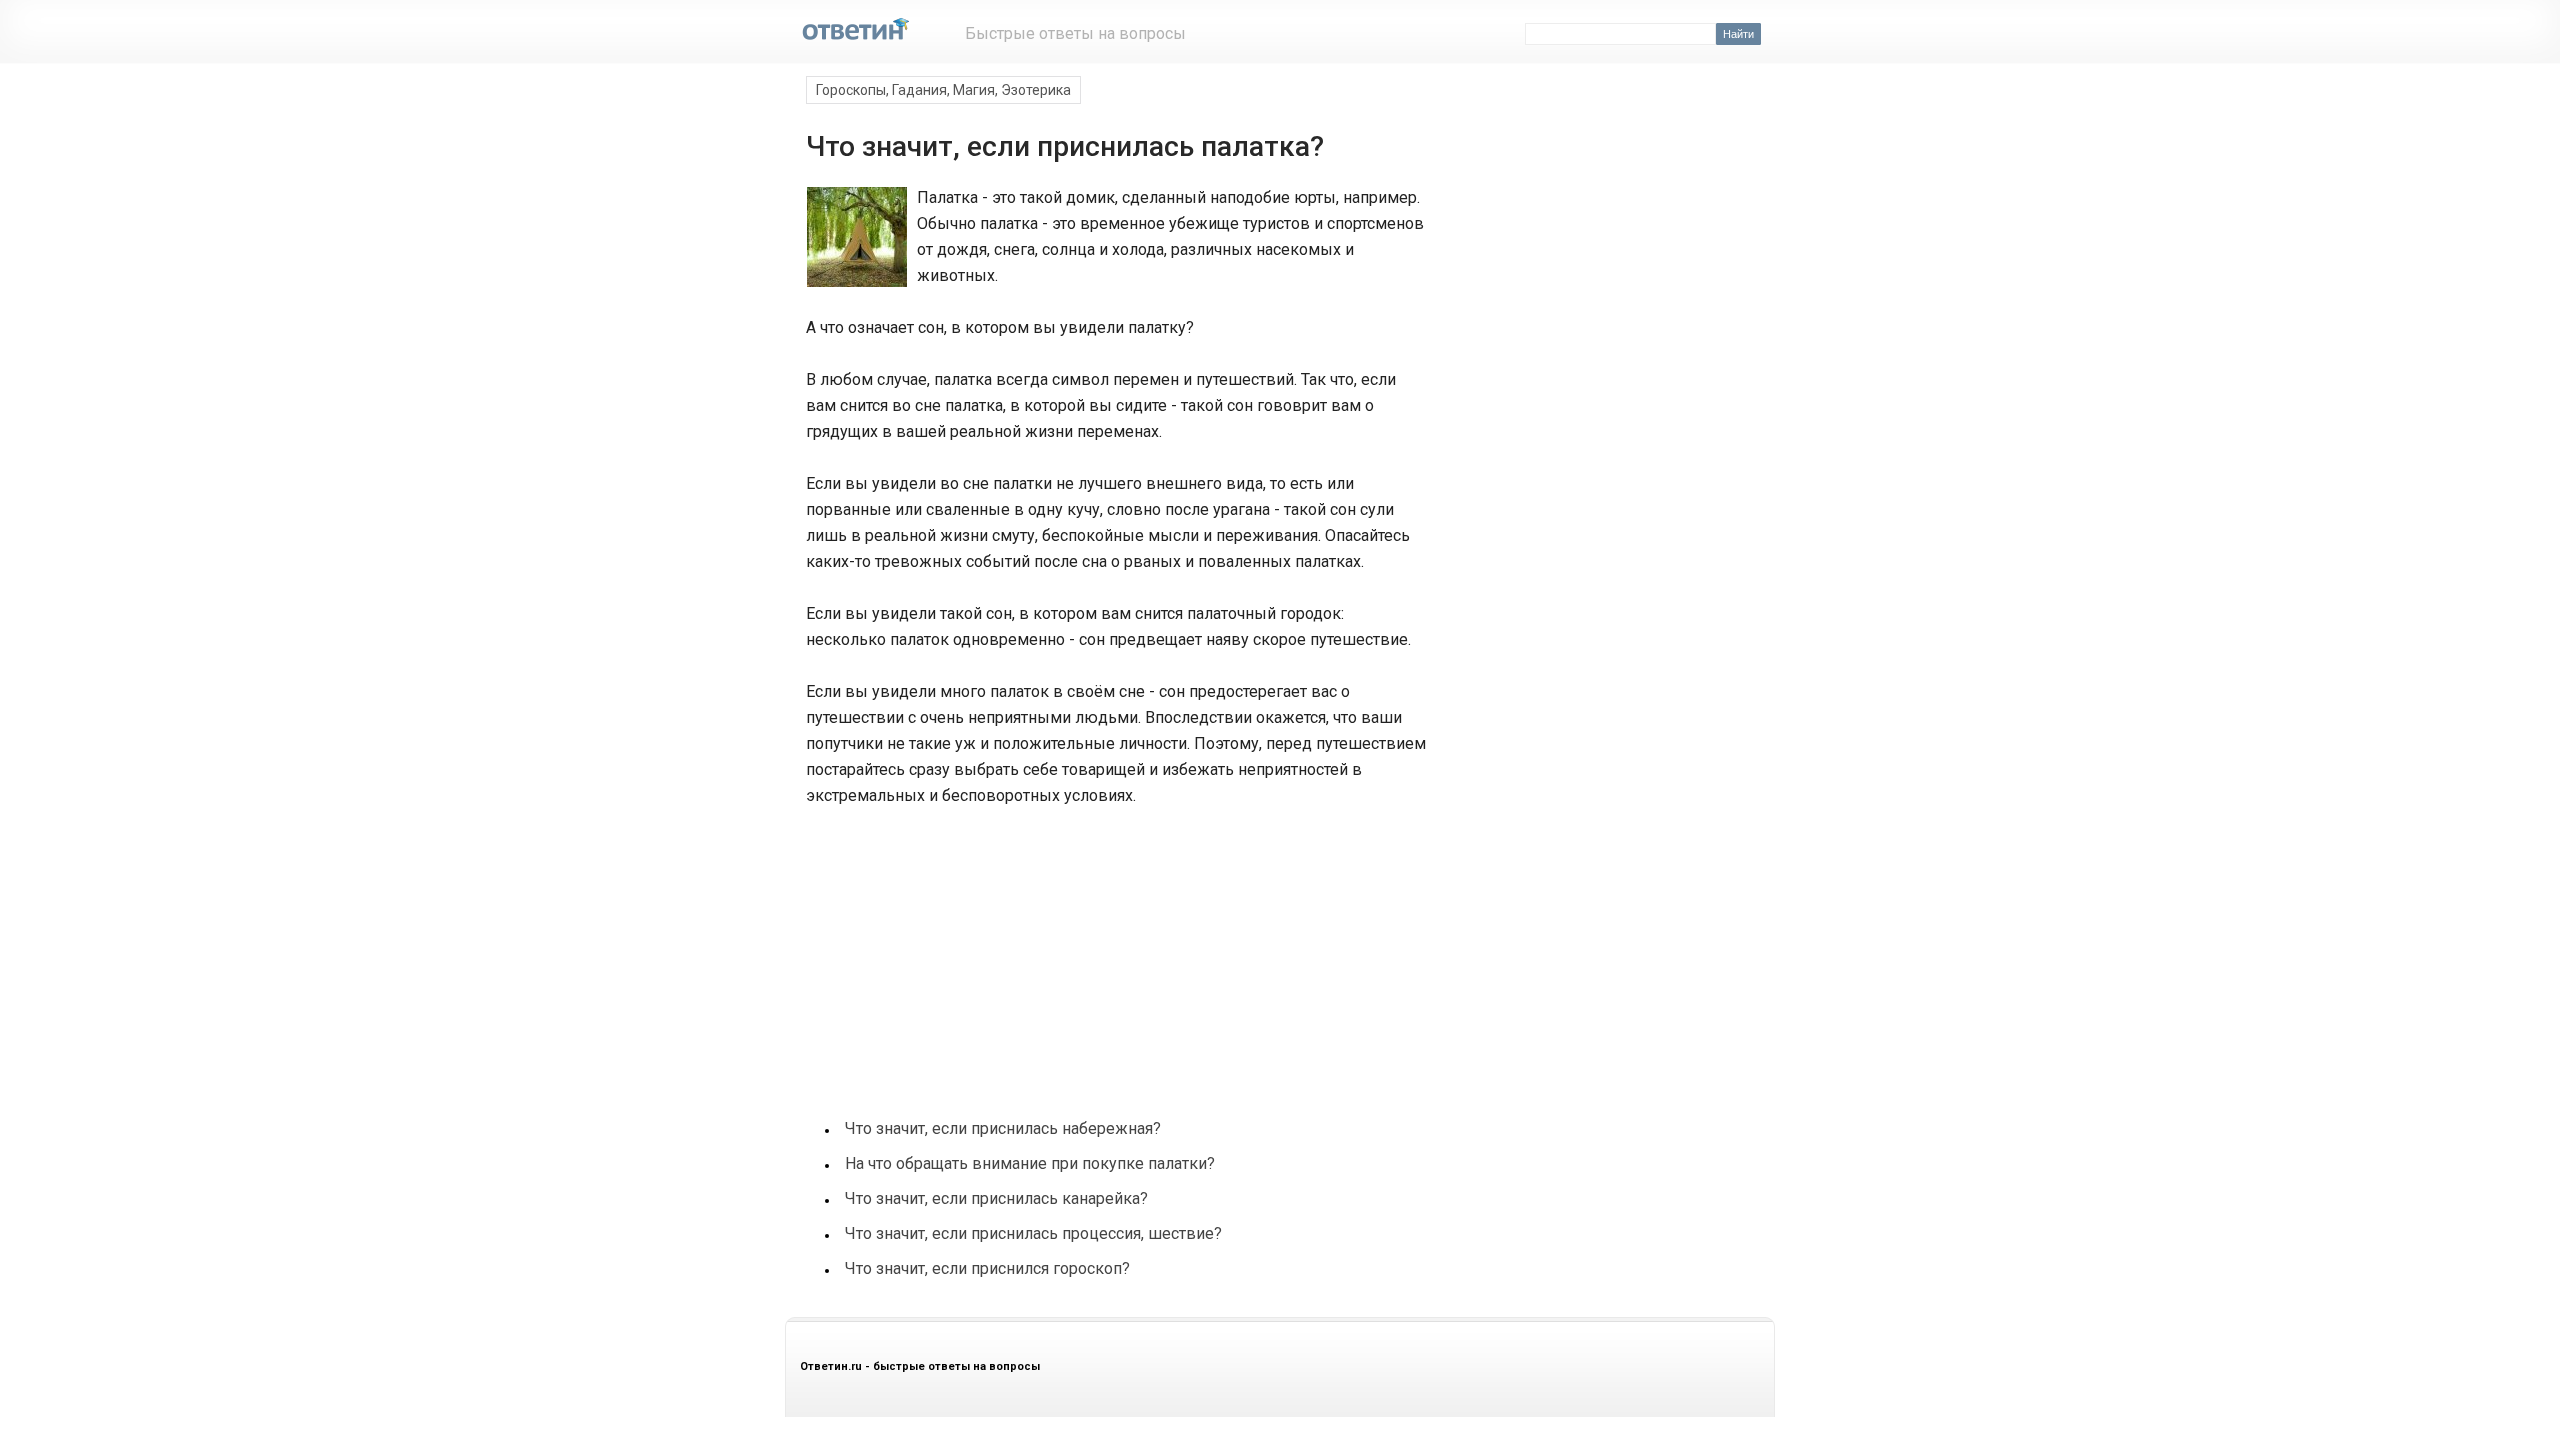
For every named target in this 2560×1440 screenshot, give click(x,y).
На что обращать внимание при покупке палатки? (1030, 1163)
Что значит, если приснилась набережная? (1003, 1128)
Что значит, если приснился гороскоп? (987, 1268)
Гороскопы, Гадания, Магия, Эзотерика (943, 90)
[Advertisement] (954, 952)
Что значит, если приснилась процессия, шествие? (1033, 1233)
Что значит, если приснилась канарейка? (996, 1198)
